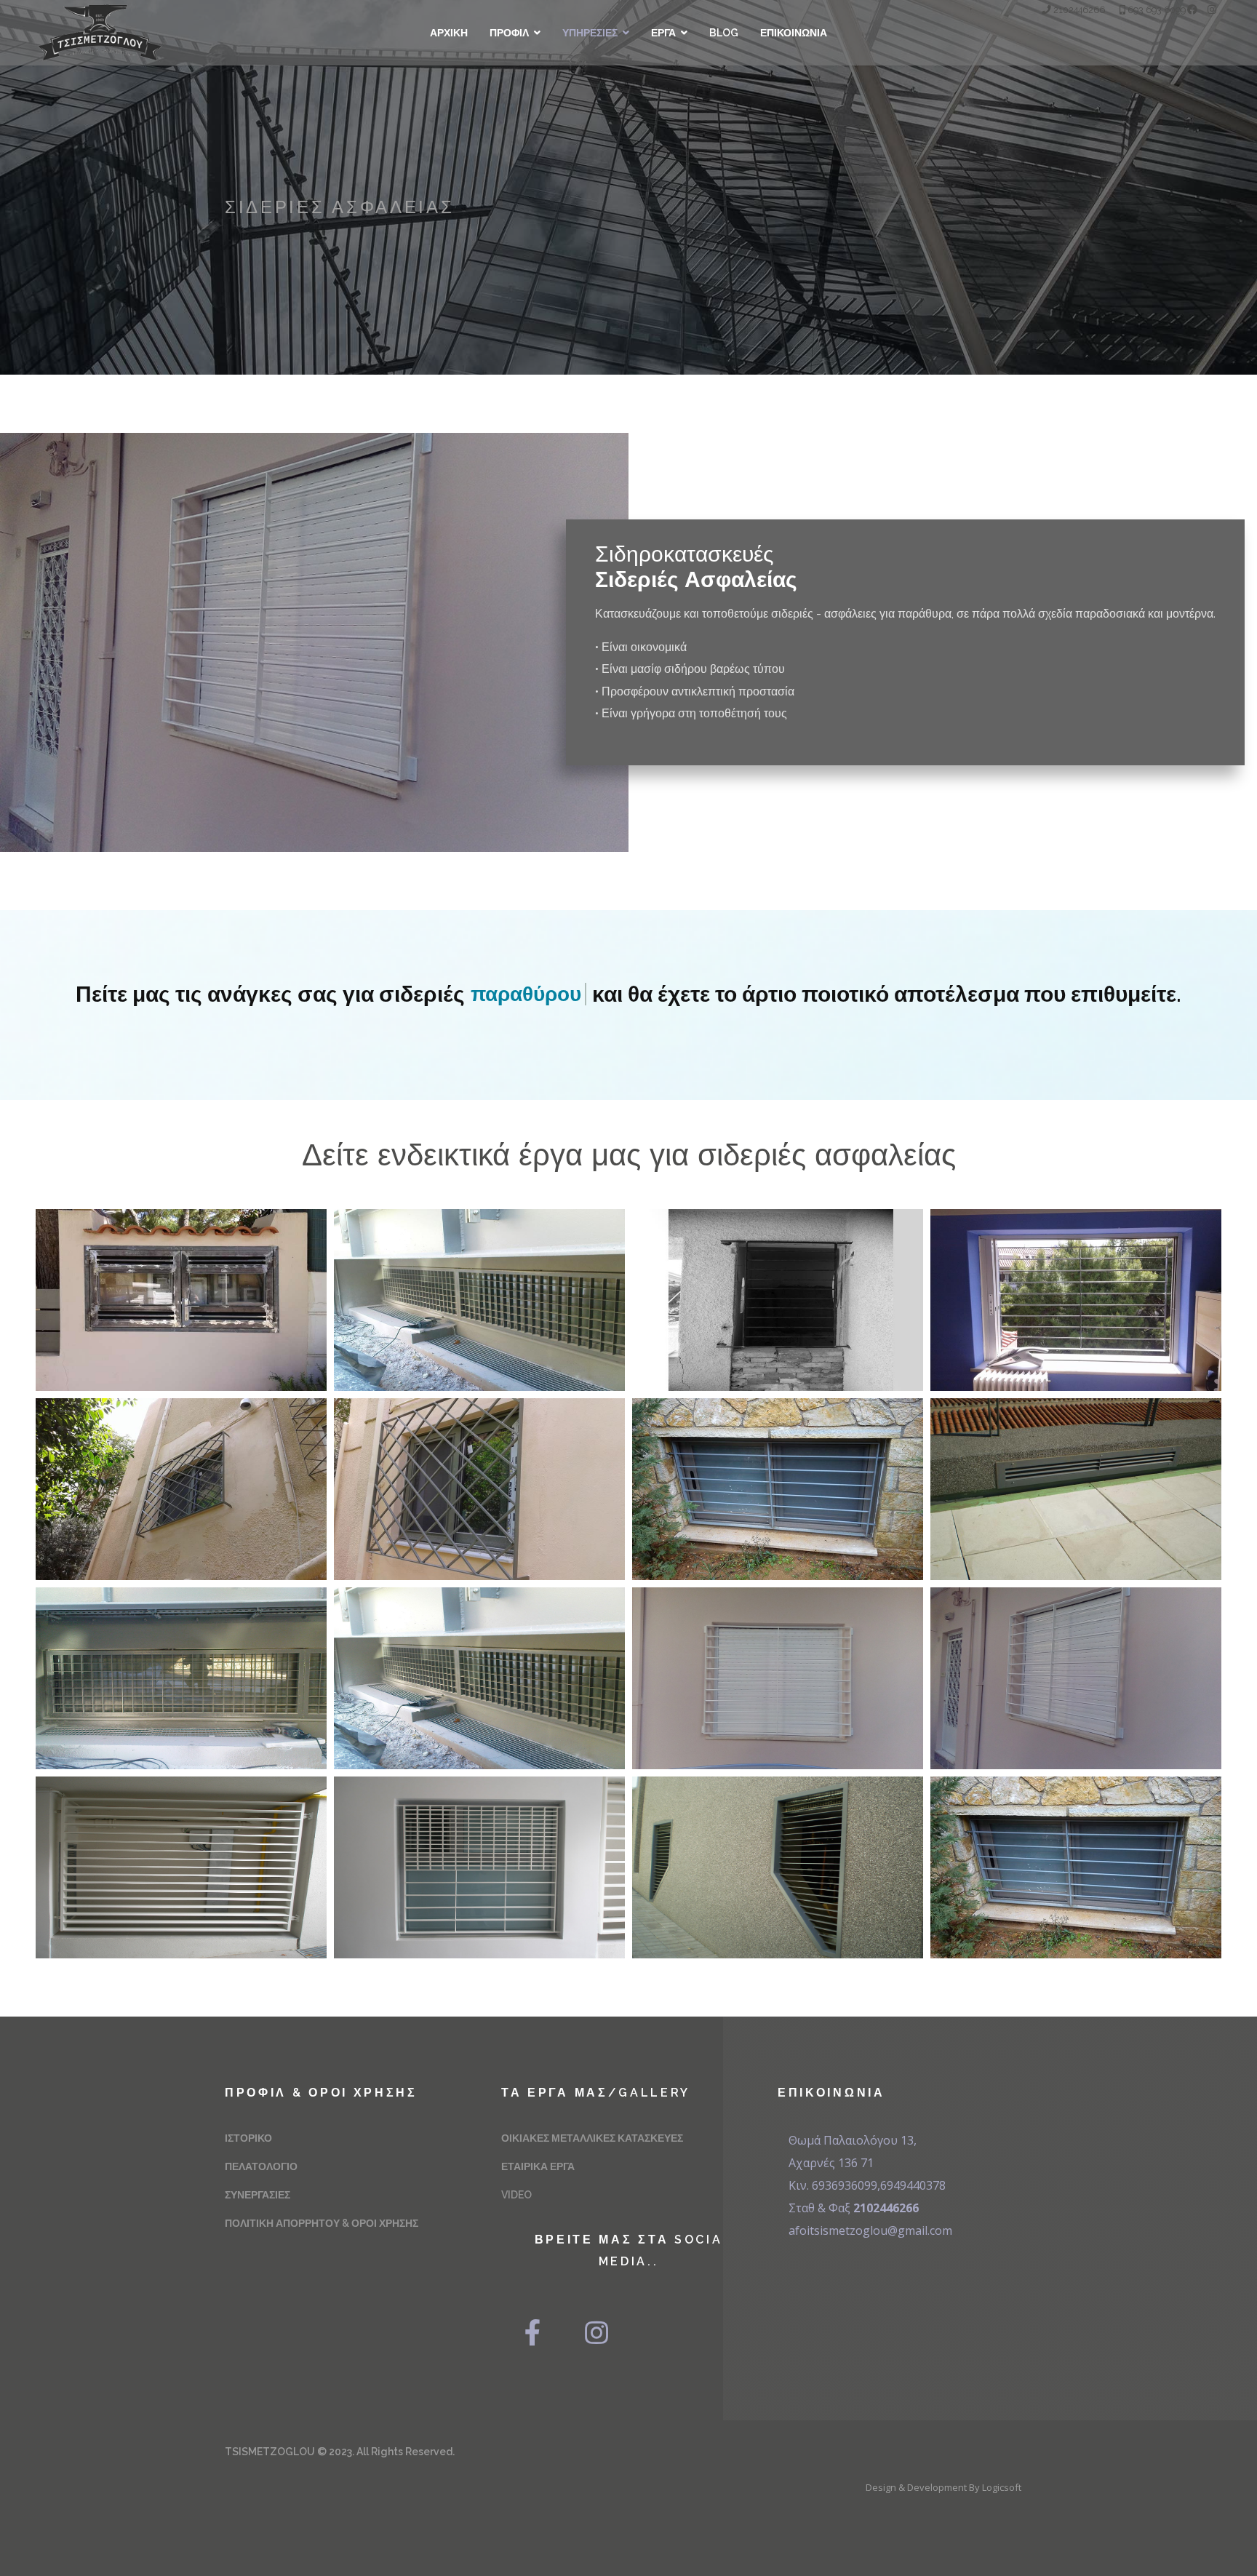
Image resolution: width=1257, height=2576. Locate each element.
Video (516, 2195)
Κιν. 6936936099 (833, 2185)
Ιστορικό (248, 2138)
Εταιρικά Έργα (538, 2166)
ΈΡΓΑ (663, 33)
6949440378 (913, 2185)
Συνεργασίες (258, 2195)
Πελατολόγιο (261, 2166)
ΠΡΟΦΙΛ (509, 33)
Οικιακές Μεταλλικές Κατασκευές (592, 2138)
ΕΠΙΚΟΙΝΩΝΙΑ (794, 33)
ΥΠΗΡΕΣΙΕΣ (590, 33)
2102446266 (1079, 10)
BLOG (724, 33)
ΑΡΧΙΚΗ (449, 33)
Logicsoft (1002, 2487)
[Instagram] (1212, 9)
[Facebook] (1192, 9)
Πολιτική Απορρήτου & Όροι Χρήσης (322, 2223)
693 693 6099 (1157, 10)
